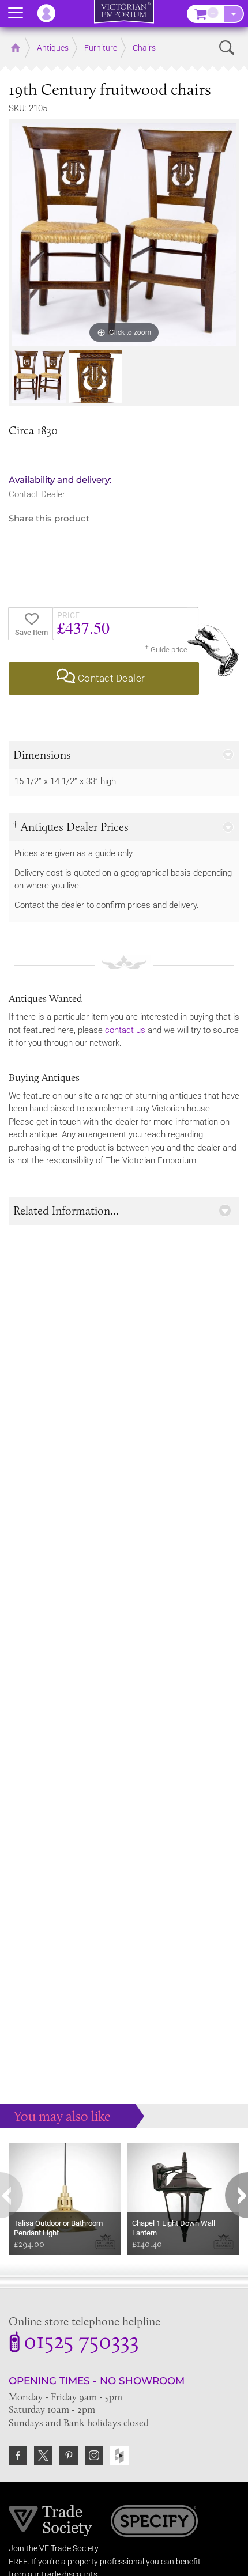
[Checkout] (234, 14)
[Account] (52, 13)
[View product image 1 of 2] (39, 377)
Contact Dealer (37, 494)
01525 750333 (81, 2343)
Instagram (94, 2456)
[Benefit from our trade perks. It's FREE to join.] (50, 2520)
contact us (125, 1030)
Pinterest (69, 2456)
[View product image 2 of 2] (96, 377)
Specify (154, 2522)
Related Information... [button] (66, 1211)
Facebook (18, 2456)
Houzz (119, 2456)
